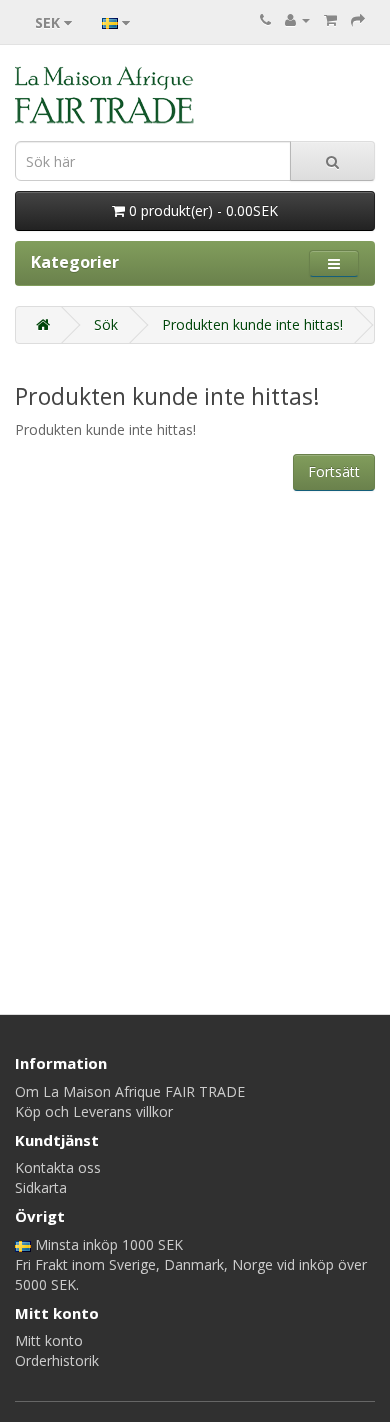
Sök (106, 324)
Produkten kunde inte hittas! (252, 324)
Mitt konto (49, 1340)
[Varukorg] (330, 19)
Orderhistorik (57, 1360)
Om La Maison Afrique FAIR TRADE (130, 1091)
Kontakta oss (58, 1167)
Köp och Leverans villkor (94, 1111)
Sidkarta (41, 1187)
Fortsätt (334, 471)
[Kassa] (358, 19)
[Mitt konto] (297, 19)
